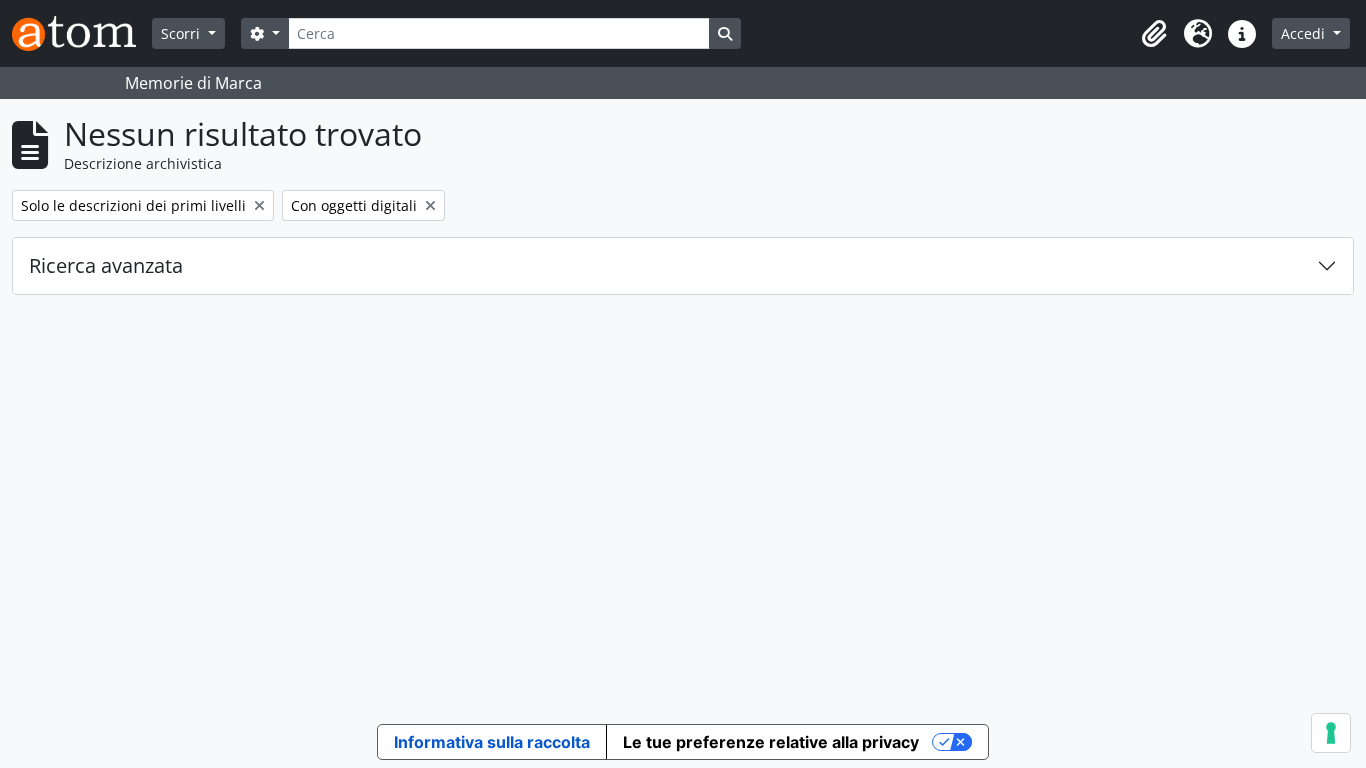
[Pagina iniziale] (82, 33)
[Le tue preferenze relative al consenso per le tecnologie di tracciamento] (1331, 733)
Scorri (182, 33)
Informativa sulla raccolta (492, 742)
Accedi (1305, 33)
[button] (1154, 34)
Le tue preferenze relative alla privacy (771, 742)
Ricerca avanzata (106, 265)
